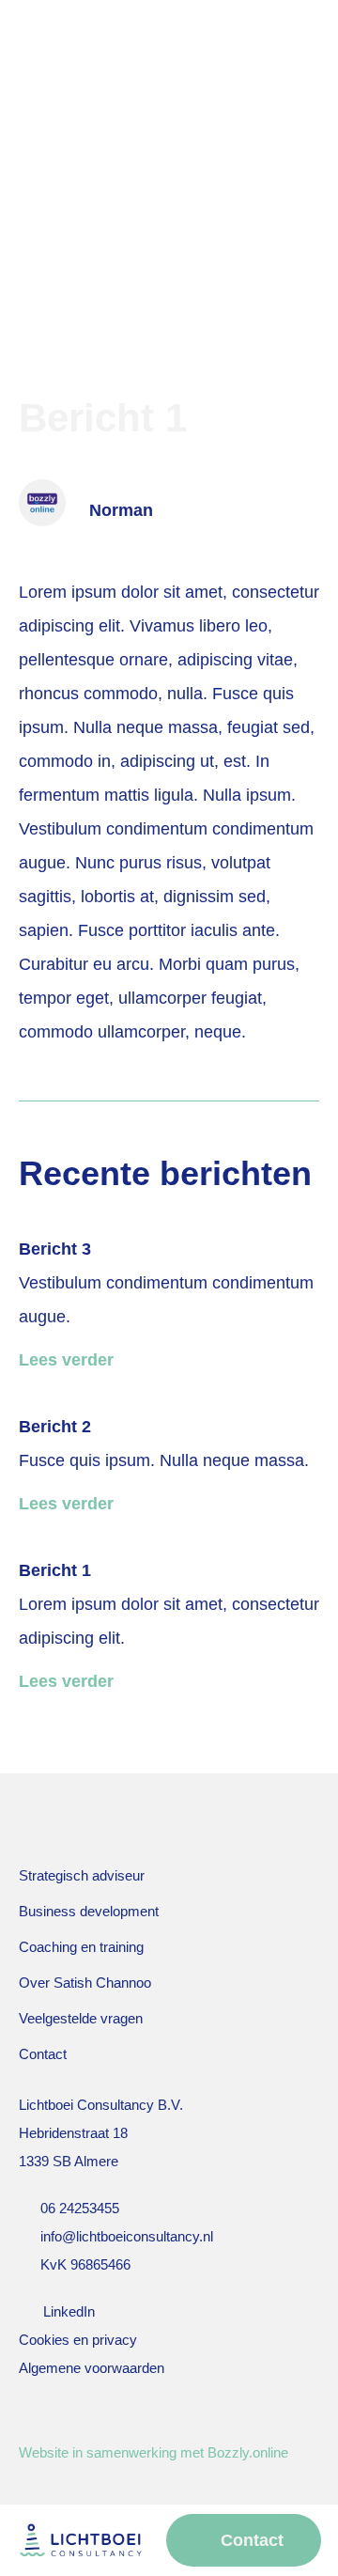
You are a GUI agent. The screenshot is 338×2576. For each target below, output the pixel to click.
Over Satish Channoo (85, 1983)
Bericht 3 (55, 1249)
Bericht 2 (55, 1427)
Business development (89, 1911)
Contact (43, 2054)
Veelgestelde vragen (81, 2018)
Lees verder (66, 1360)
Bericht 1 (55, 1570)
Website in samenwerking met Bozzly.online (154, 2452)
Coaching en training (81, 1947)
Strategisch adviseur (82, 1875)
